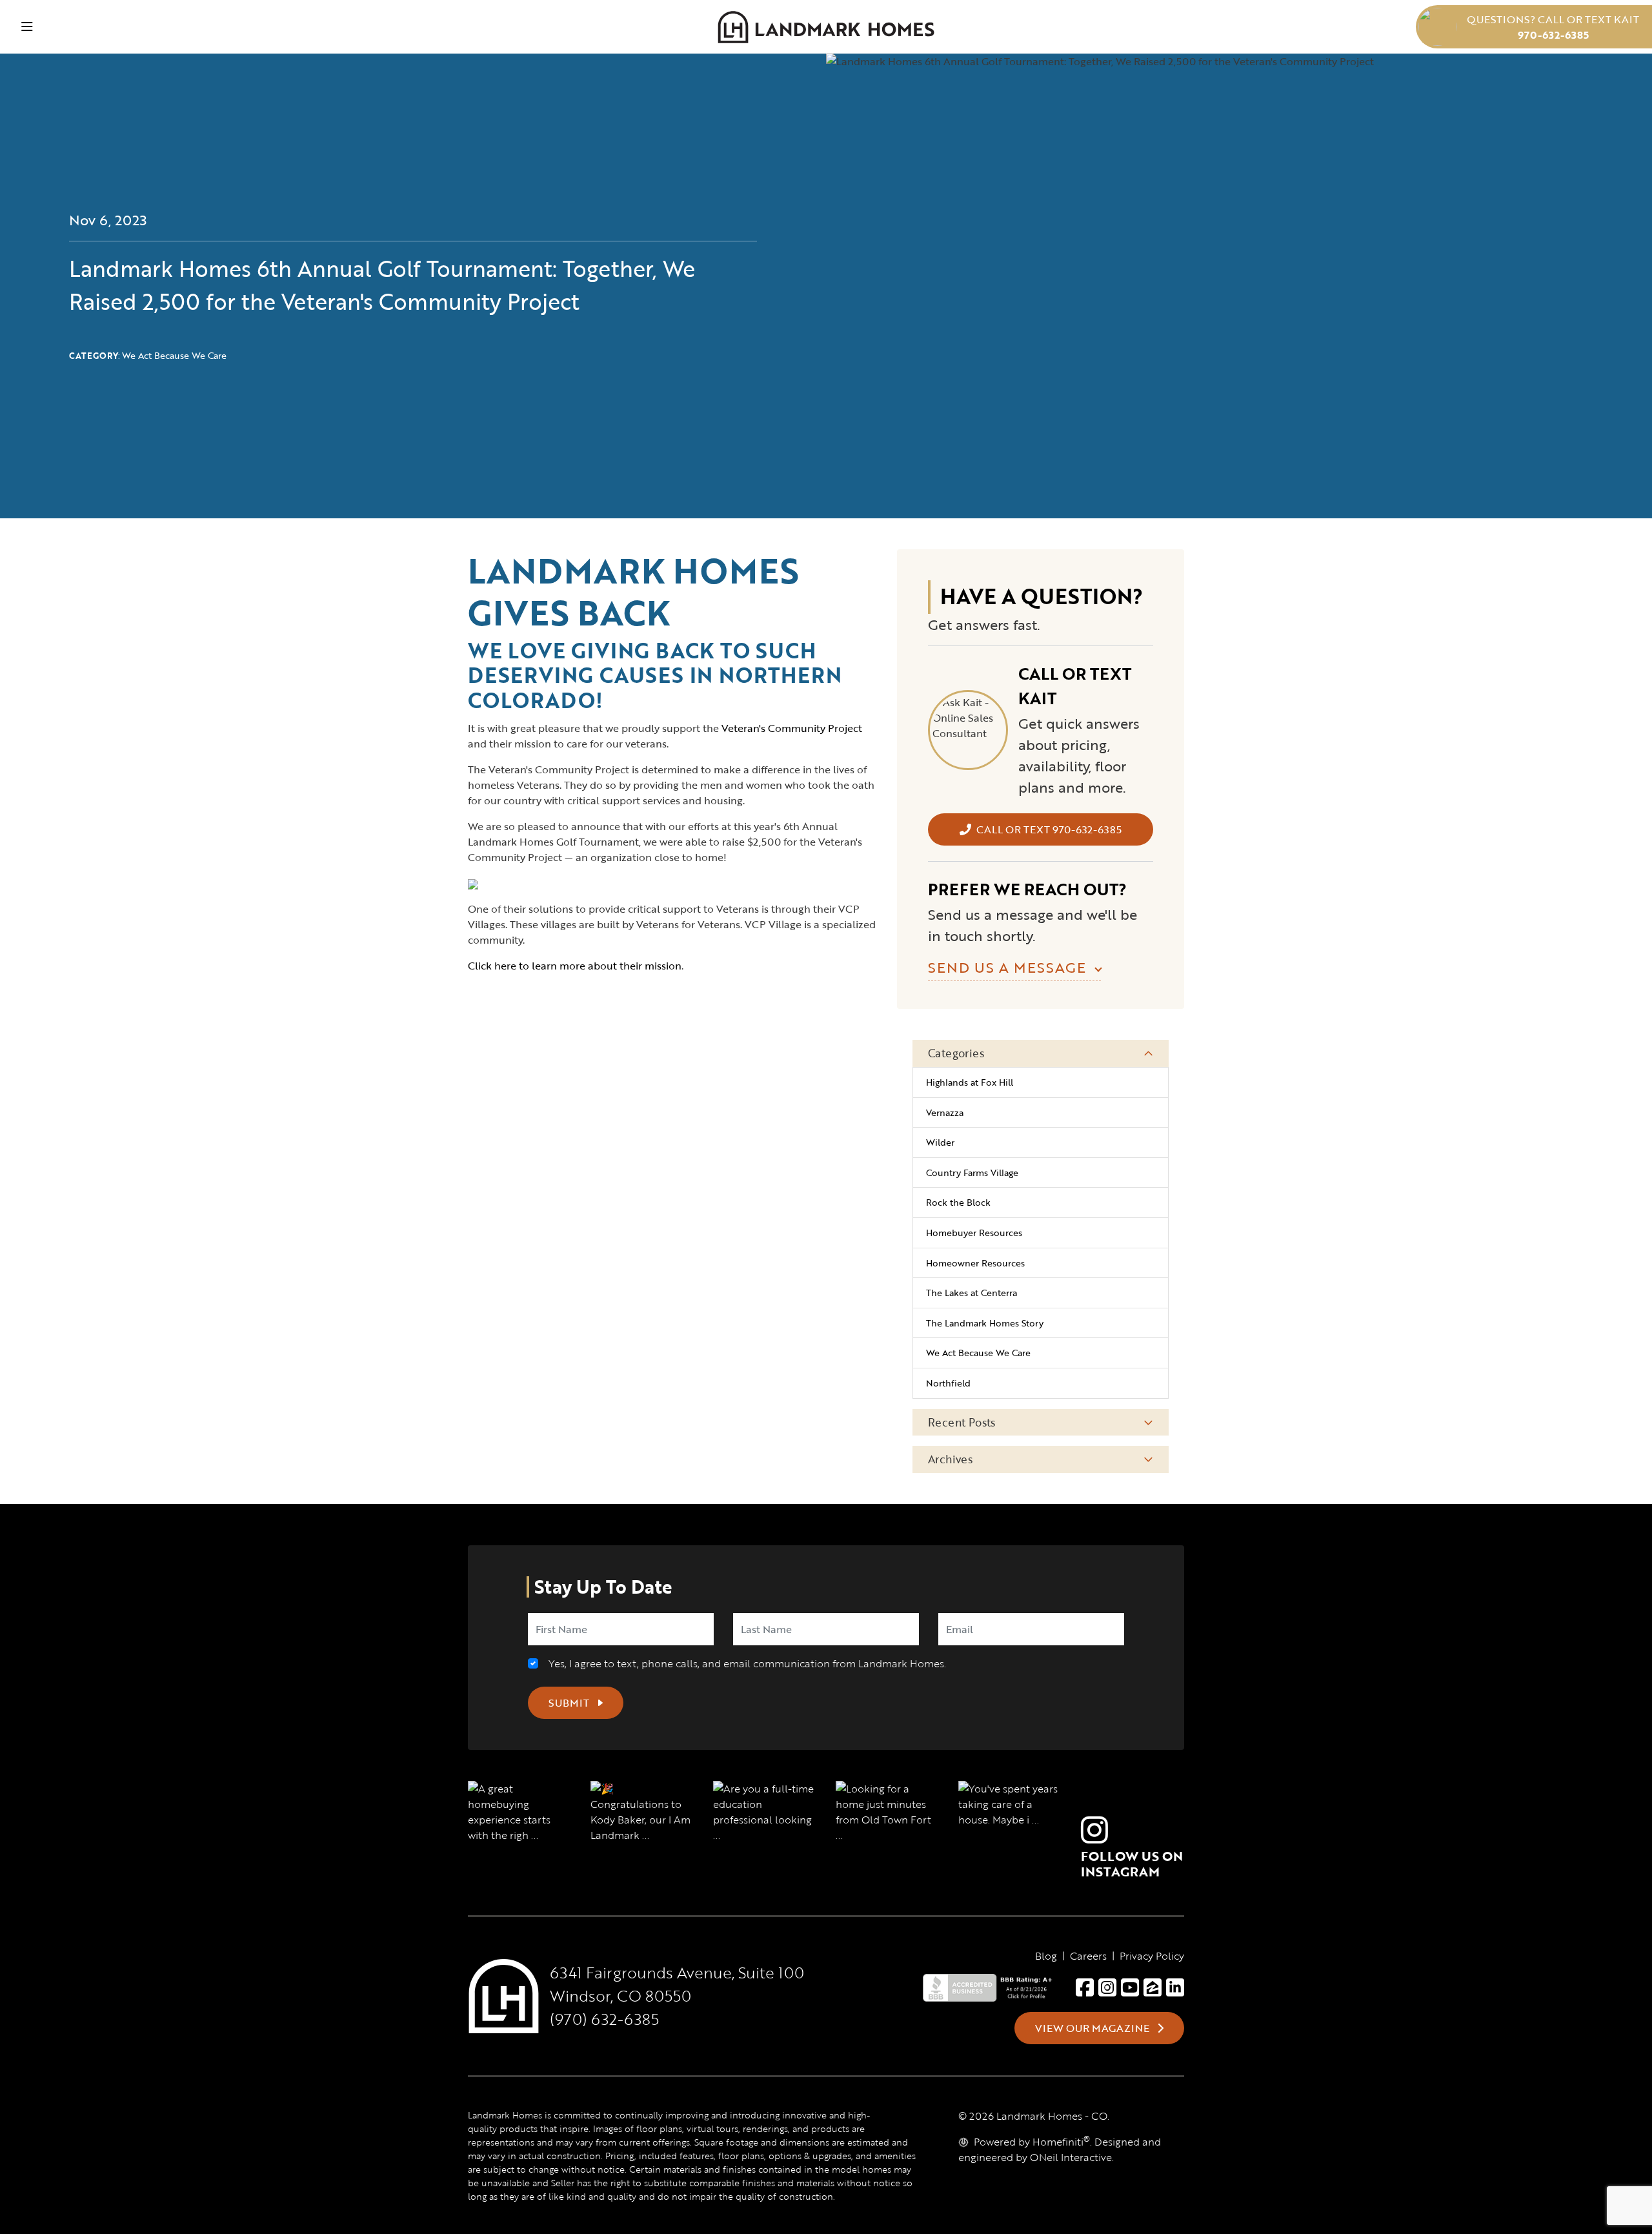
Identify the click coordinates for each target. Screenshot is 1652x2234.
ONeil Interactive (1071, 2157)
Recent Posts (962, 1422)
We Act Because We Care (174, 355)
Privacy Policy (1152, 1956)
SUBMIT (570, 1703)
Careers (1088, 1956)
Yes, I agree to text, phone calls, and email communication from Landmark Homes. (745, 1663)
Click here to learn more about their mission (575, 966)
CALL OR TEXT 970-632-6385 (1049, 829)
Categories (956, 1053)
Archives (950, 1459)
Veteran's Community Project (792, 728)
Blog (1046, 1956)
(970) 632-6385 (604, 2019)
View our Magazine (1093, 2028)
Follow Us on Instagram (1132, 1863)
